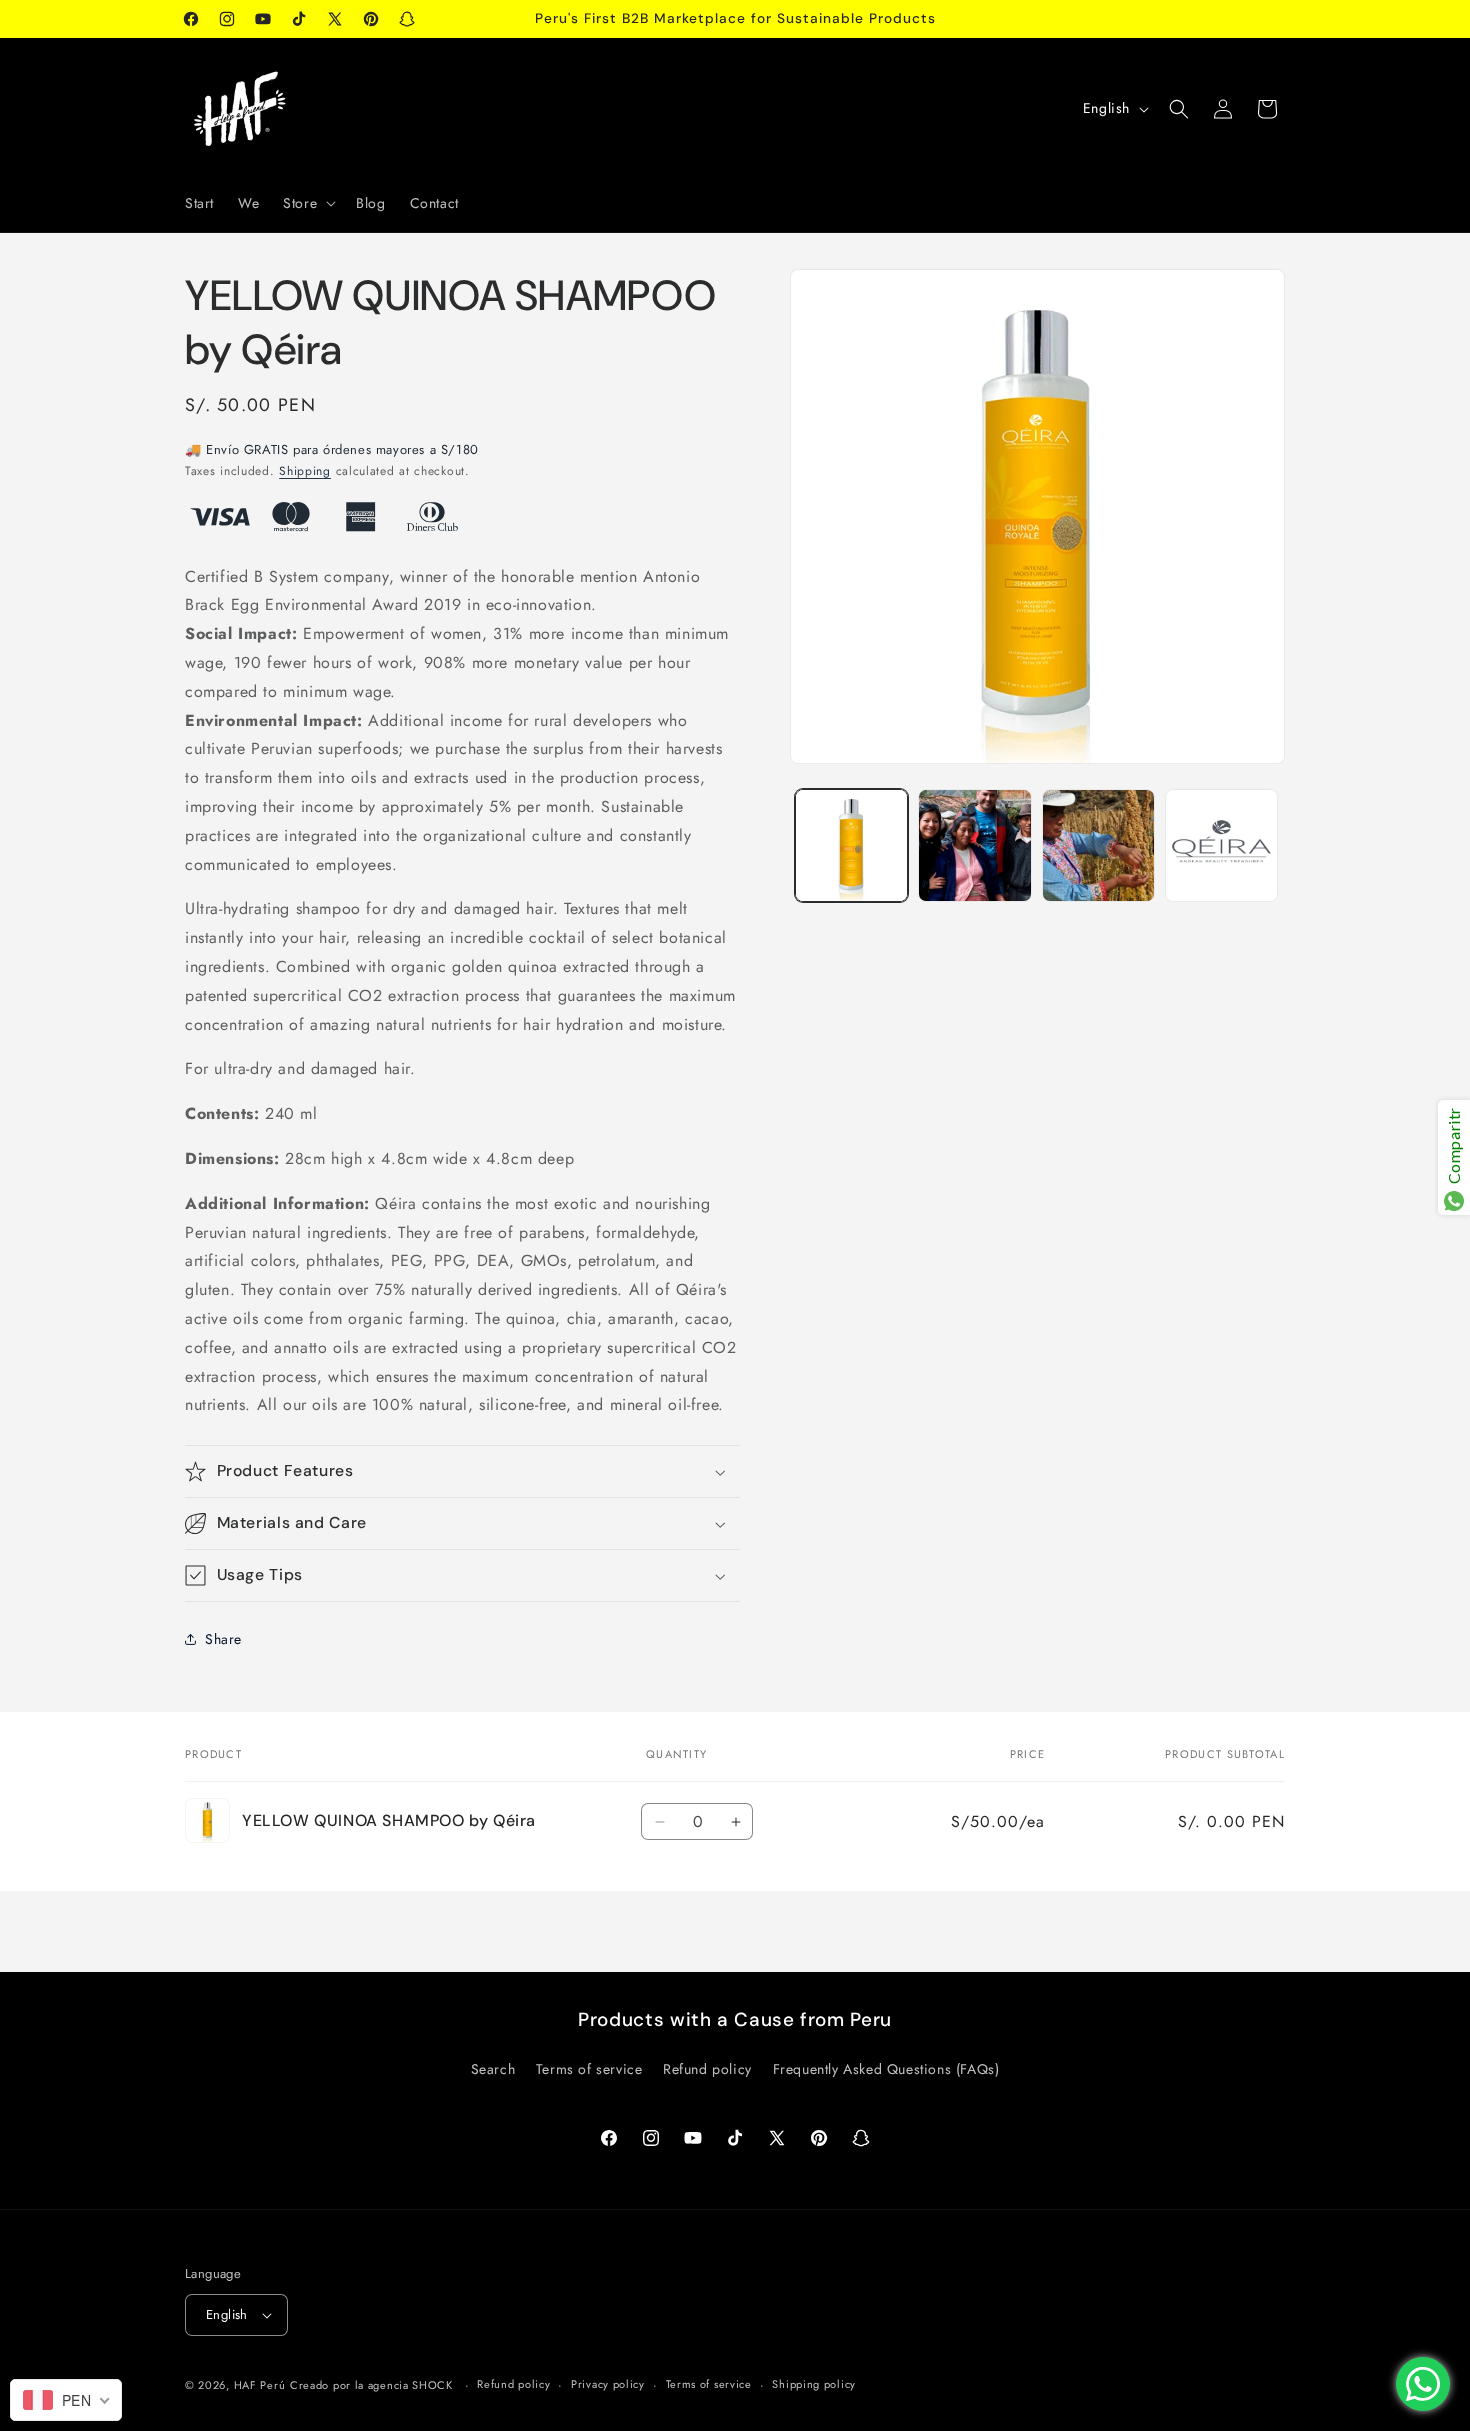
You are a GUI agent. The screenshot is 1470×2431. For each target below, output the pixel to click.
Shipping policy (814, 2384)
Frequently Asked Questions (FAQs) (886, 2069)
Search (493, 2069)
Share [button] (223, 1639)
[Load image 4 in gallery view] (1221, 845)
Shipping (305, 471)
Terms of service (589, 2069)
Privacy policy (608, 2384)
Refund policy (707, 2069)
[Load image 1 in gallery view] (851, 845)
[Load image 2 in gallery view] (974, 845)
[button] (307, 203)
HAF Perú (260, 2385)
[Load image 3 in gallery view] (1098, 845)
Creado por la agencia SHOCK (371, 2385)
